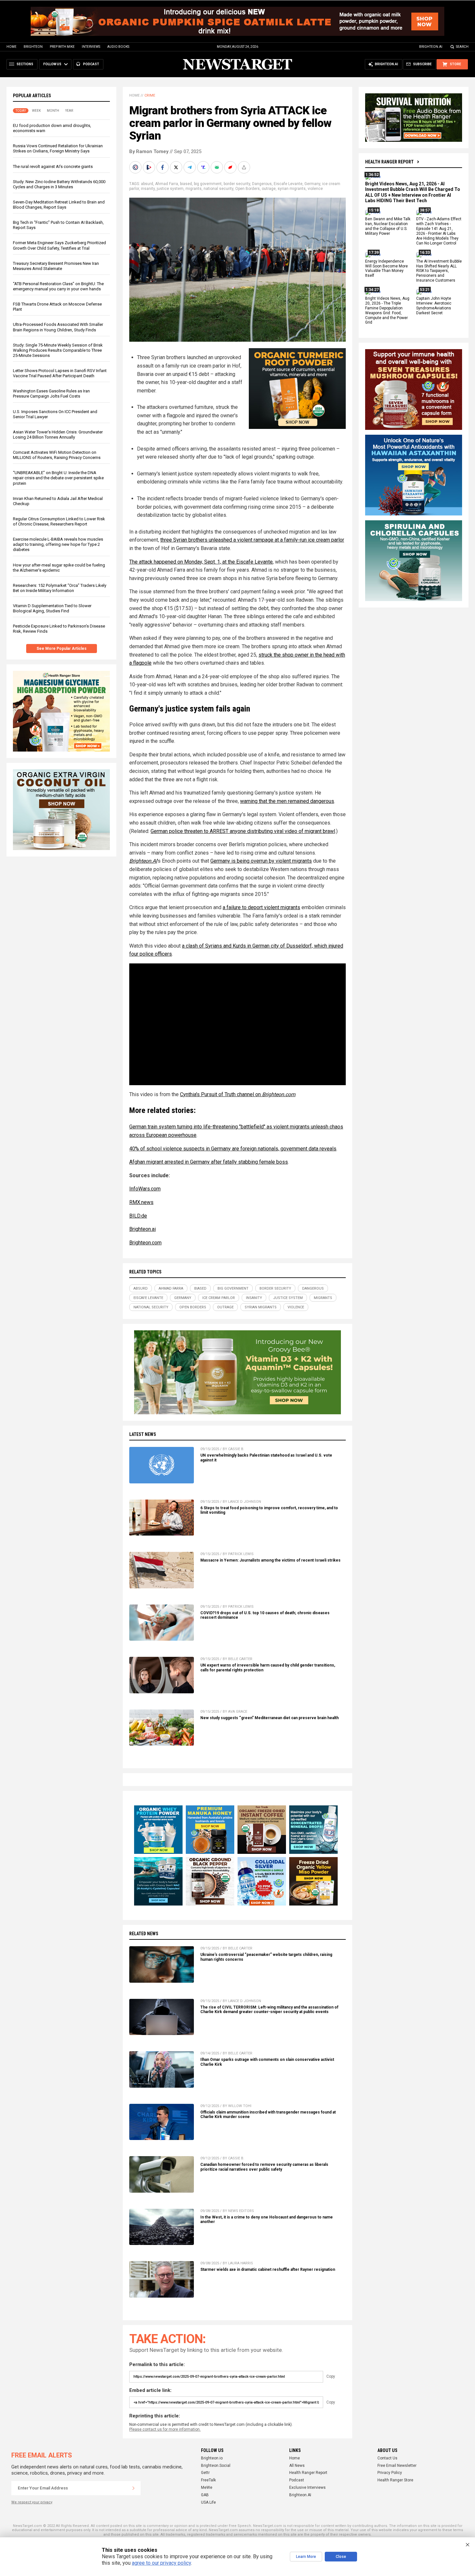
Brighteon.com (145, 1243)
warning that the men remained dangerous (287, 801)
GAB (205, 2495)
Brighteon (33, 47)
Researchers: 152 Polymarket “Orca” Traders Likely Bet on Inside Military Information (60, 588)
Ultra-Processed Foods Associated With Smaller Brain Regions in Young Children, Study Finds (58, 327)
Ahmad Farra (167, 184)
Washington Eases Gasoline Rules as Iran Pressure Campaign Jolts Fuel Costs (51, 394)
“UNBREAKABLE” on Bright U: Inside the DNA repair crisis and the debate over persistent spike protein (58, 478)
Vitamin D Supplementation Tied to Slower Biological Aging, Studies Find (52, 608)
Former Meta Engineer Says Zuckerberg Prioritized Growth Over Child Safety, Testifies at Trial (59, 245)
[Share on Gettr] (231, 167)
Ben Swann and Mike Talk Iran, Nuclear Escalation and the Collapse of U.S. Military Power (388, 227)
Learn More (306, 2557)
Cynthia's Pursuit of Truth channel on (238, 1094)
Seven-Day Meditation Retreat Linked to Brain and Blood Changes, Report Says (59, 205)
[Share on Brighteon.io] (150, 167)
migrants (194, 189)
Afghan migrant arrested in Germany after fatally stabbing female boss (209, 1162)
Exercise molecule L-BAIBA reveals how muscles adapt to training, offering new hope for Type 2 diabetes (58, 544)
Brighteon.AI (431, 47)
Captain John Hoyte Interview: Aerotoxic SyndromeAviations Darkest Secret (434, 306)
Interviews (91, 47)
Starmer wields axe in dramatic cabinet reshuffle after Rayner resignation (268, 2270)
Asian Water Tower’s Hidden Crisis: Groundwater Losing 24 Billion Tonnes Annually (58, 435)
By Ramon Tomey (149, 151)
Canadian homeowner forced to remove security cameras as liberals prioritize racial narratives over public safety (264, 2167)
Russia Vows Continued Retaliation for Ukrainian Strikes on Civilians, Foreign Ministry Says (58, 148)
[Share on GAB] (217, 167)
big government (208, 184)
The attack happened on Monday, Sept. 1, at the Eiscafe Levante (201, 562)
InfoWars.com (145, 1189)
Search (462, 47)
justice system (170, 189)
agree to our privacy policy (161, 2563)
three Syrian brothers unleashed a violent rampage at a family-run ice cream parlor (252, 540)
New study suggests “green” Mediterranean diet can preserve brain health (269, 1718)
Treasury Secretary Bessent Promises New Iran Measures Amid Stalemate (56, 266)
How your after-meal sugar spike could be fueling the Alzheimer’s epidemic (59, 568)
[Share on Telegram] (190, 167)
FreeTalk (208, 2480)
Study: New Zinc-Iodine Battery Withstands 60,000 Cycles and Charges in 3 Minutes (59, 184)
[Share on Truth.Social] (204, 167)
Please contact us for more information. (165, 2429)
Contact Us (387, 2458)
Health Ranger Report (389, 162)
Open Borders (248, 189)
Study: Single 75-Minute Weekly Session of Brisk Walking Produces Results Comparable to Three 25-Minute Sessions (58, 350)
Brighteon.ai (142, 1229)
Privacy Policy (390, 2473)
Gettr (205, 2473)
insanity (148, 189)
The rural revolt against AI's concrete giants (53, 166)
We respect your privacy (32, 2502)
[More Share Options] (245, 167)
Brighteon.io (212, 2458)
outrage (269, 189)
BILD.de (138, 1216)
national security (218, 189)
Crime (150, 95)
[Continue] (133, 2488)
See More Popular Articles (62, 649)
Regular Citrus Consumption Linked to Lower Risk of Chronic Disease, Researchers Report (59, 521)
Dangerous (262, 184)
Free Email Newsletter (397, 2466)
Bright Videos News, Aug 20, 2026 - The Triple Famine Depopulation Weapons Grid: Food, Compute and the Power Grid (387, 310)
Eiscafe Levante (288, 184)
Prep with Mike (62, 47)
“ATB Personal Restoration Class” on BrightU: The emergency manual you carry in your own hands (58, 286)
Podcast (297, 2480)
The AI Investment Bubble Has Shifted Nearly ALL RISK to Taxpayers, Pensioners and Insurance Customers (439, 271)
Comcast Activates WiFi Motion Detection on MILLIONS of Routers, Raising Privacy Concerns (57, 455)
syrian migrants (292, 189)
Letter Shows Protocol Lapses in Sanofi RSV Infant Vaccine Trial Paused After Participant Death (60, 373)
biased (186, 184)
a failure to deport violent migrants (261, 907)
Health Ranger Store (395, 2480)
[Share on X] (177, 167)
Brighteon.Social (216, 2466)
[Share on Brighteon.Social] (136, 167)
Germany (312, 184)
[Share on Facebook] (163, 167)
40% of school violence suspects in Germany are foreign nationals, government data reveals (233, 1149)
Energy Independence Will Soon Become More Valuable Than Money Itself (386, 269)
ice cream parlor (219, 1298)
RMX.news (141, 1202)
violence (315, 189)
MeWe (207, 2488)
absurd (147, 184)
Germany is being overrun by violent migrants (261, 861)
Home (11, 47)
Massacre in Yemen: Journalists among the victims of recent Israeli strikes (270, 1560)
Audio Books (118, 47)
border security (237, 184)
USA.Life (208, 2502)
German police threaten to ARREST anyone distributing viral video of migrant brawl (243, 831)
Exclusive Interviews (307, 2488)
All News (297, 2466)
